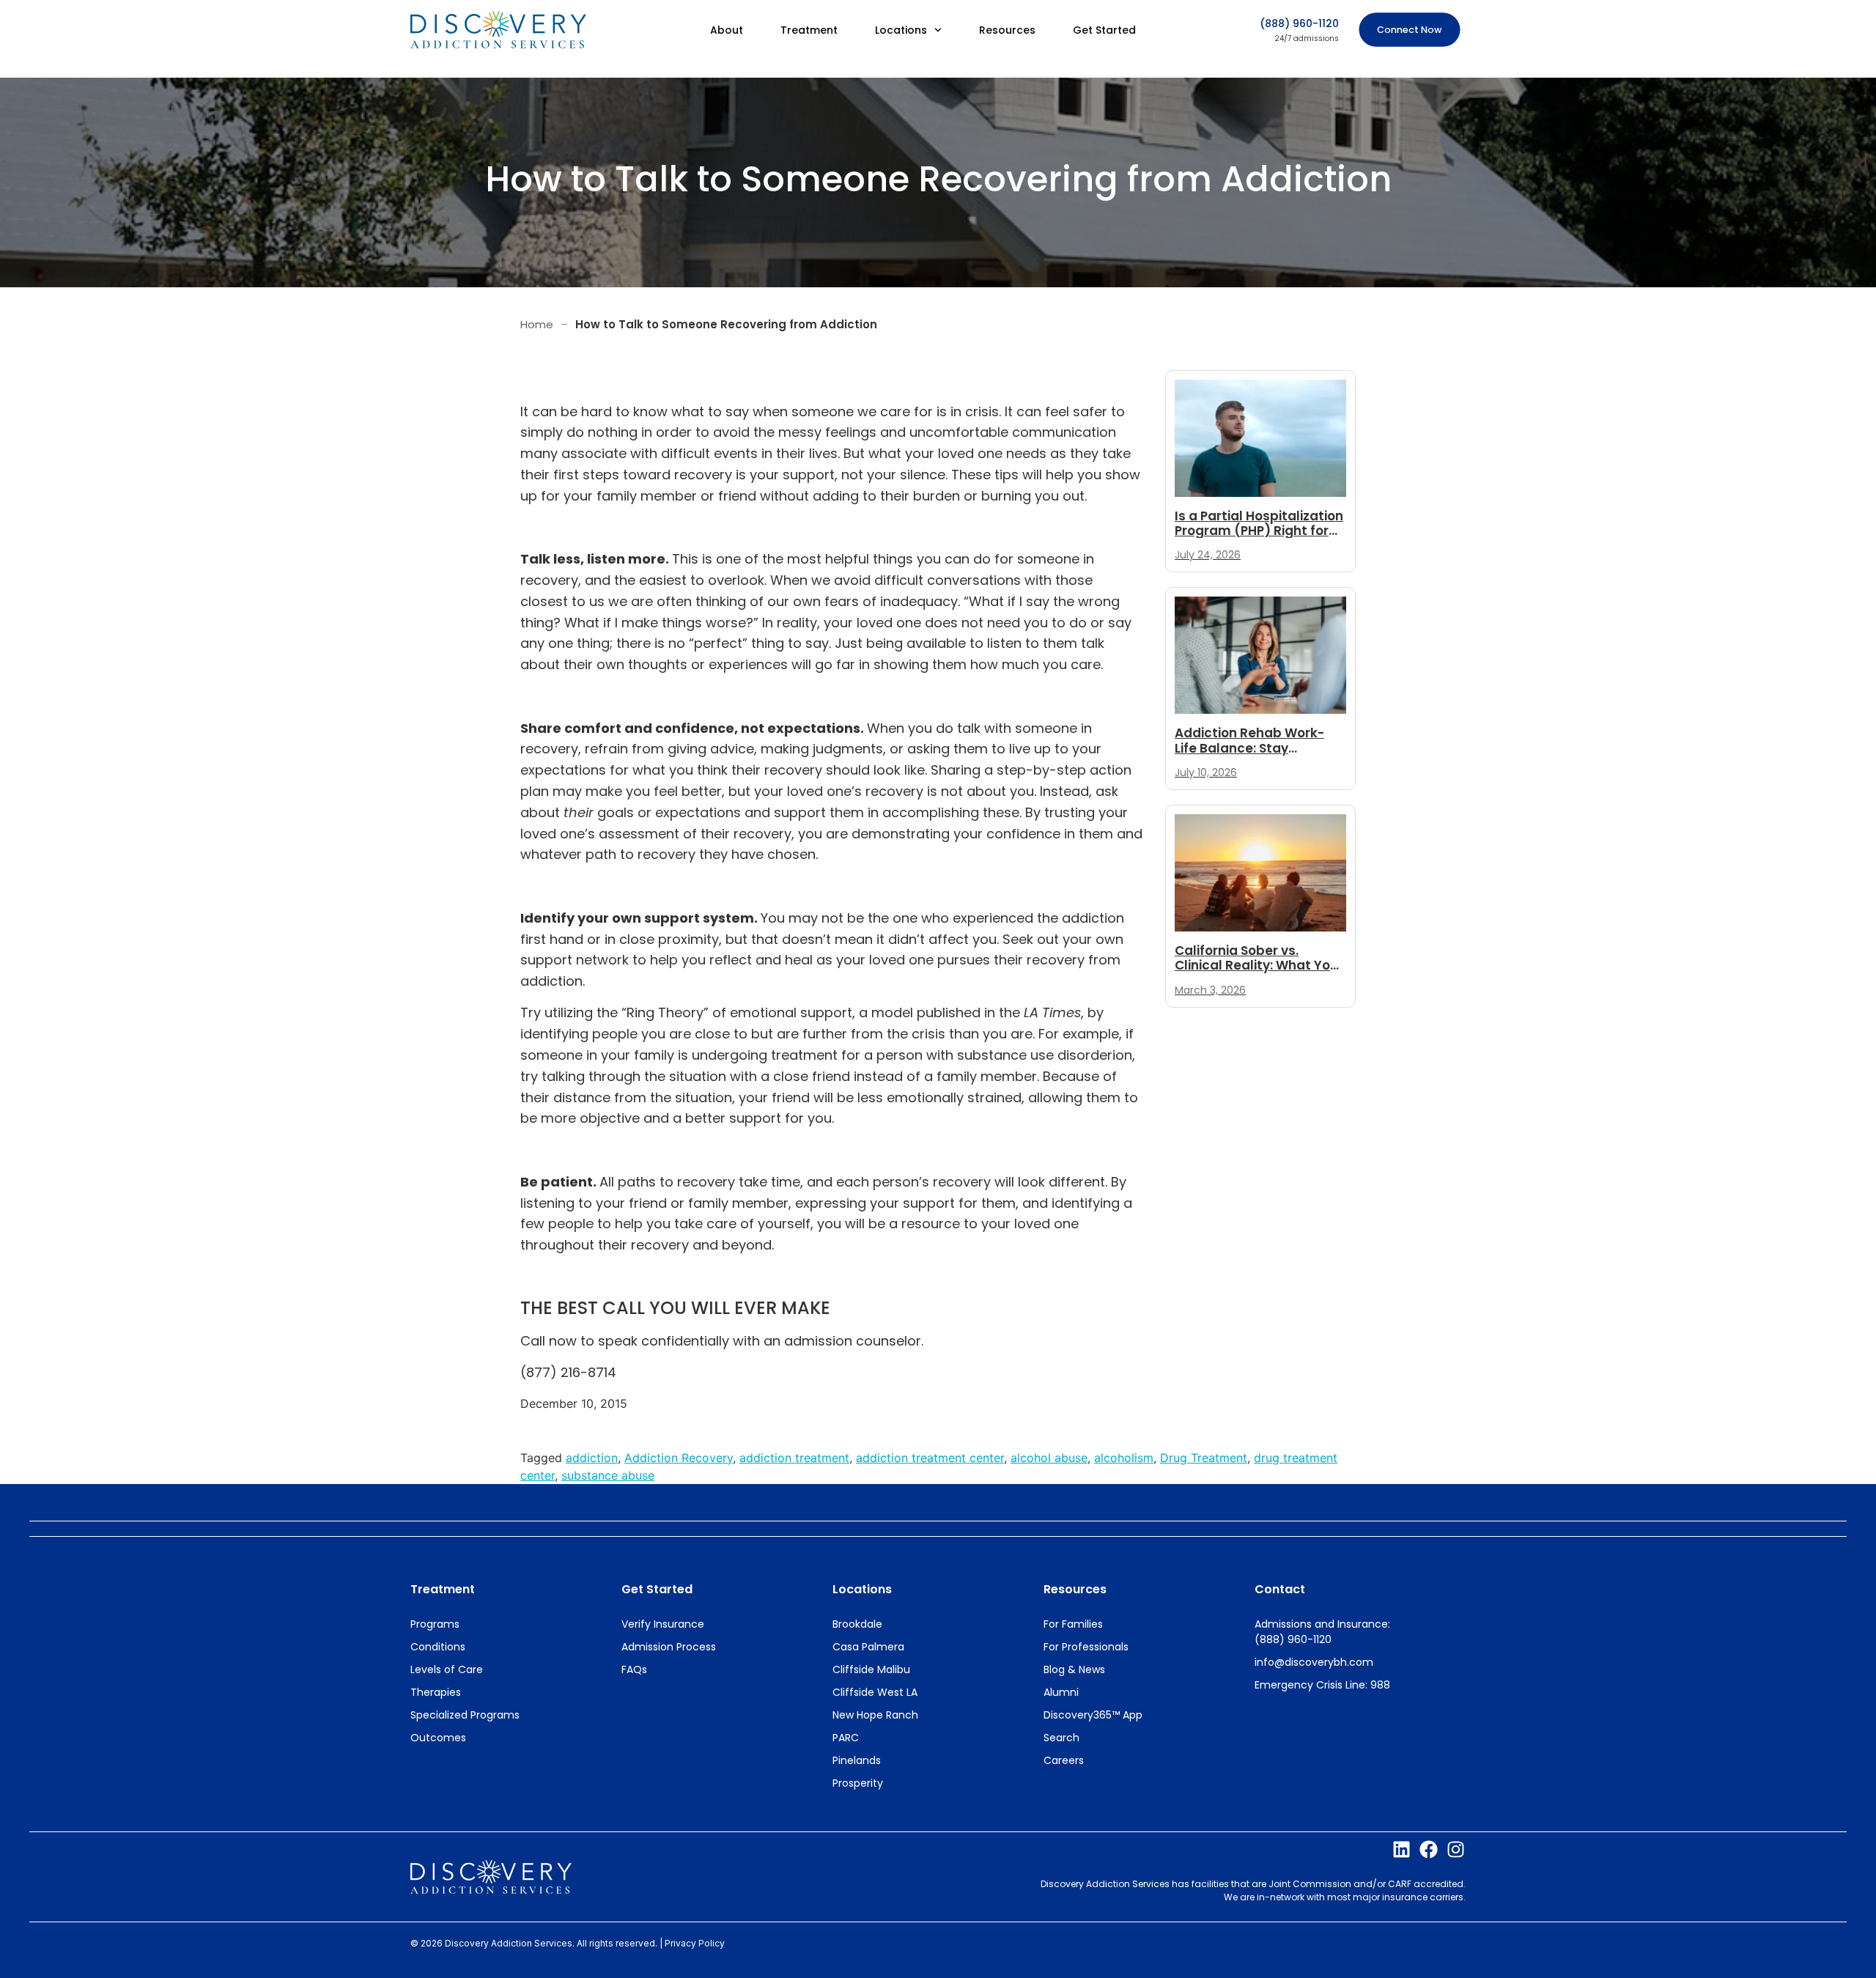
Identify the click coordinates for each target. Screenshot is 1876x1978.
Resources (1007, 30)
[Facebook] (1429, 1849)
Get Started (1104, 30)
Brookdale (857, 1624)
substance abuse (608, 1475)
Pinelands (857, 1760)
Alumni (1061, 1692)
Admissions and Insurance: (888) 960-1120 (1322, 1632)
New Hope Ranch (875, 1715)
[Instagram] (1456, 1849)
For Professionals (1086, 1647)
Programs (435, 1624)
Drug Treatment (1204, 1458)
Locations (901, 30)
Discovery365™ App (1093, 1715)
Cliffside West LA (875, 1692)
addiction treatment (794, 1458)
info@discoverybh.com (1314, 1662)
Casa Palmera (868, 1647)
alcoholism (1124, 1458)
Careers (1064, 1760)
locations (862, 1589)
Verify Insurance (663, 1624)
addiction (592, 1458)
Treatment (809, 30)
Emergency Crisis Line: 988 (1322, 1685)
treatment (443, 1589)
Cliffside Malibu (871, 1669)
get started (657, 1589)
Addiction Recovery (679, 1458)
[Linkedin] (1402, 1849)
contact (1280, 1589)
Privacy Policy (695, 1943)
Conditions (438, 1647)
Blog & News (1074, 1669)
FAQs (634, 1669)
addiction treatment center (930, 1458)
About (727, 30)
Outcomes (438, 1738)
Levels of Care (447, 1669)
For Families (1073, 1624)
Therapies (436, 1692)
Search (1061, 1738)
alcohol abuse (1049, 1458)
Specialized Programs (465, 1715)
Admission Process (669, 1647)
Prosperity (858, 1783)
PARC (846, 1738)
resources (1075, 1589)
